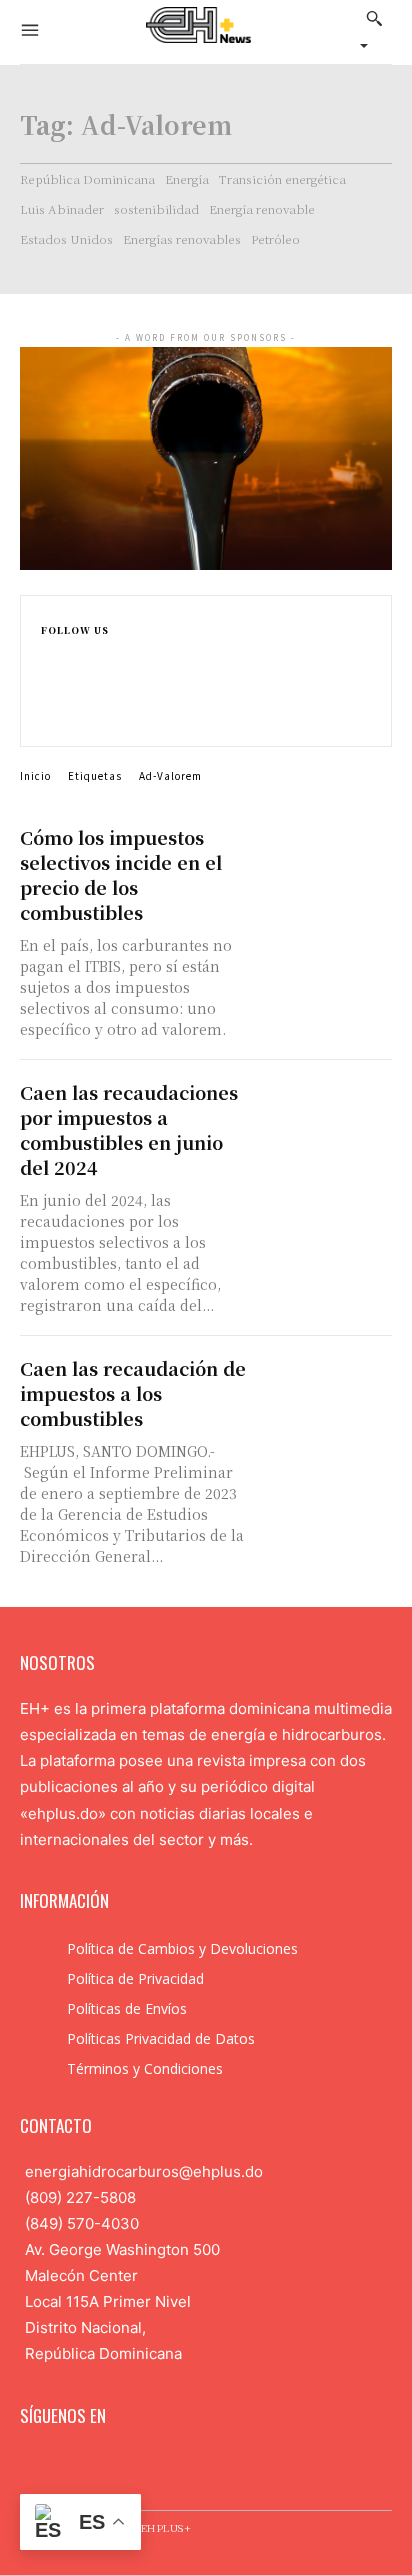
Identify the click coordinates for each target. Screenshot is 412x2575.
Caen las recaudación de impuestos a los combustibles (133, 1393)
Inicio (35, 775)
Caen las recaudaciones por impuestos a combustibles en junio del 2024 (129, 1129)
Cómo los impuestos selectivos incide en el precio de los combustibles (121, 874)
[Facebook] (49, 654)
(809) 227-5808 (80, 2197)
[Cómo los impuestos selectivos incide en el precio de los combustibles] (327, 857)
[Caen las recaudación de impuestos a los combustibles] (327, 1388)
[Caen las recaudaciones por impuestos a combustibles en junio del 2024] (327, 1112)
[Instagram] (49, 675)
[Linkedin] (49, 696)
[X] (49, 717)
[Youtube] (157, 2465)
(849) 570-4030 (82, 2223)
